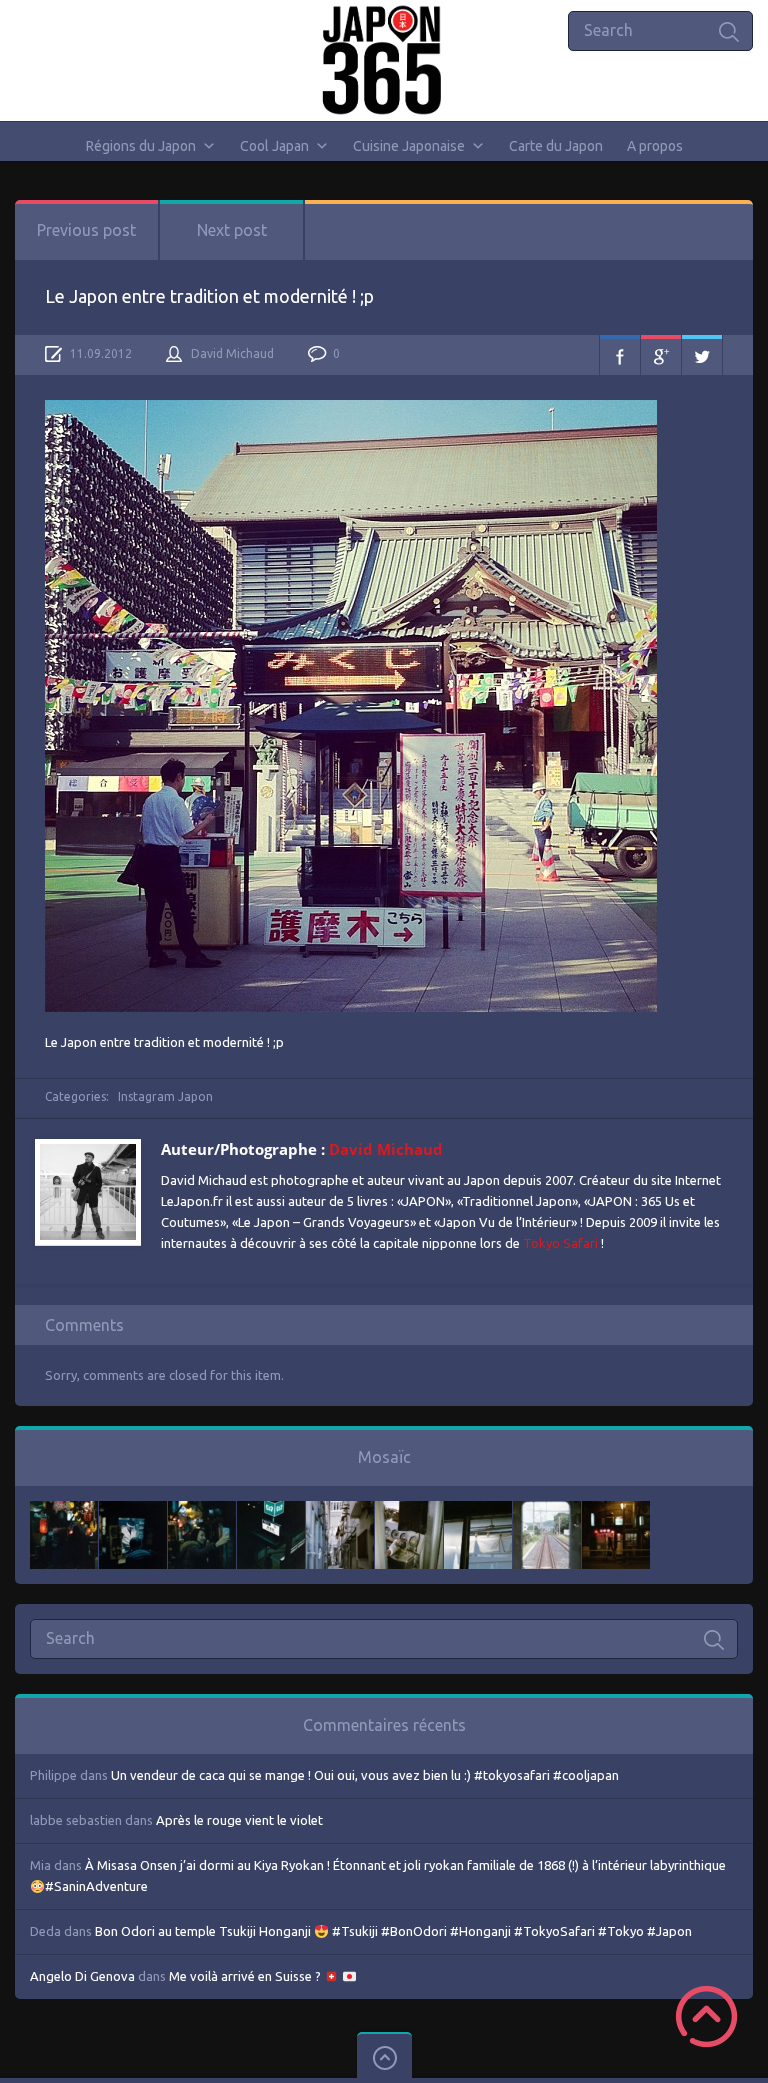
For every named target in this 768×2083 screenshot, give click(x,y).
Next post (232, 230)
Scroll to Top (706, 2016)
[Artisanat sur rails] (409, 1511)
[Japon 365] (384, 60)
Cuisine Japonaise (409, 146)
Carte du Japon (556, 146)
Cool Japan (274, 146)
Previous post (86, 230)
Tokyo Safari (560, 1243)
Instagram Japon (165, 1096)
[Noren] (478, 1511)
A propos (655, 146)
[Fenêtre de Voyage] (547, 1511)
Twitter (702, 355)
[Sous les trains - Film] (616, 1511)
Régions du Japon (141, 146)
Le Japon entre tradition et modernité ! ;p (209, 296)
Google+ (661, 355)
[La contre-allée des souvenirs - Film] (64, 1511)
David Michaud (232, 353)
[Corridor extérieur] (340, 1511)
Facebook (620, 355)
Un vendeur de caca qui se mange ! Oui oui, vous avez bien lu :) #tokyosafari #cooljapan (365, 1775)
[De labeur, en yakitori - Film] (133, 1511)
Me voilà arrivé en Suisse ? (246, 1976)
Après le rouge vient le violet (239, 1820)
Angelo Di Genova (82, 1976)
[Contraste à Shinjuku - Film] (271, 1511)
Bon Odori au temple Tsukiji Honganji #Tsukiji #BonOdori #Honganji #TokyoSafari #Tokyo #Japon (393, 1931)
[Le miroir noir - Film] (202, 1511)
